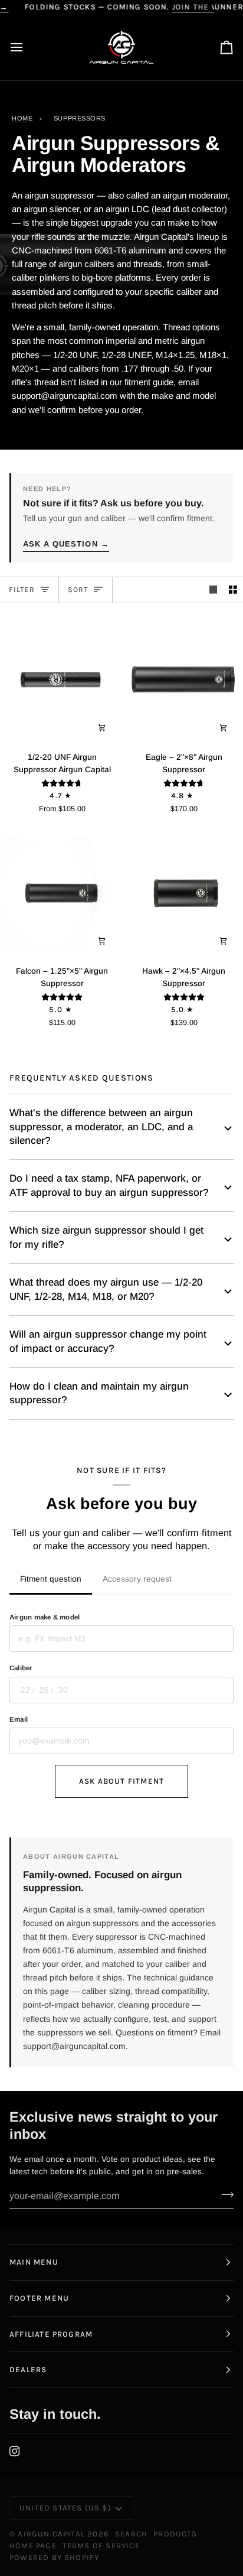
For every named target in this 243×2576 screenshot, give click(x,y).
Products (175, 2534)
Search (131, 2534)
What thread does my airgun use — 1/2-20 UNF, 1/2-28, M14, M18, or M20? (106, 1289)
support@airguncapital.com (74, 2046)
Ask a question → (66, 544)
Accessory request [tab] (137, 1579)
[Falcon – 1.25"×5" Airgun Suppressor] (61, 893)
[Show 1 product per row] (214, 590)
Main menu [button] (34, 2262)
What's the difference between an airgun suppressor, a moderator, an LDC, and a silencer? (101, 1127)
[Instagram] (15, 2451)
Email (19, 1719)
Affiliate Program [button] (51, 2334)
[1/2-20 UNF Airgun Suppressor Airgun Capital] (61, 679)
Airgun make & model (45, 1617)
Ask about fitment (121, 1781)
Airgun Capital (51, 2534)
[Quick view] (102, 727)
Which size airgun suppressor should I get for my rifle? (106, 1237)
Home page (33, 2546)
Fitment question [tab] (51, 1579)
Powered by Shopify (54, 2557)
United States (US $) (65, 2508)
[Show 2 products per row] (233, 590)
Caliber (21, 1668)
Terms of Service (101, 2546)
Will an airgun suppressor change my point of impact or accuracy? (108, 1341)
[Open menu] (27, 48)
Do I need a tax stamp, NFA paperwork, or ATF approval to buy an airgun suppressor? (109, 1185)
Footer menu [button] (39, 2298)
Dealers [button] (28, 2370)
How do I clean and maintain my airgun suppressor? (99, 1393)
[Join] (224, 2194)
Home (22, 118)
